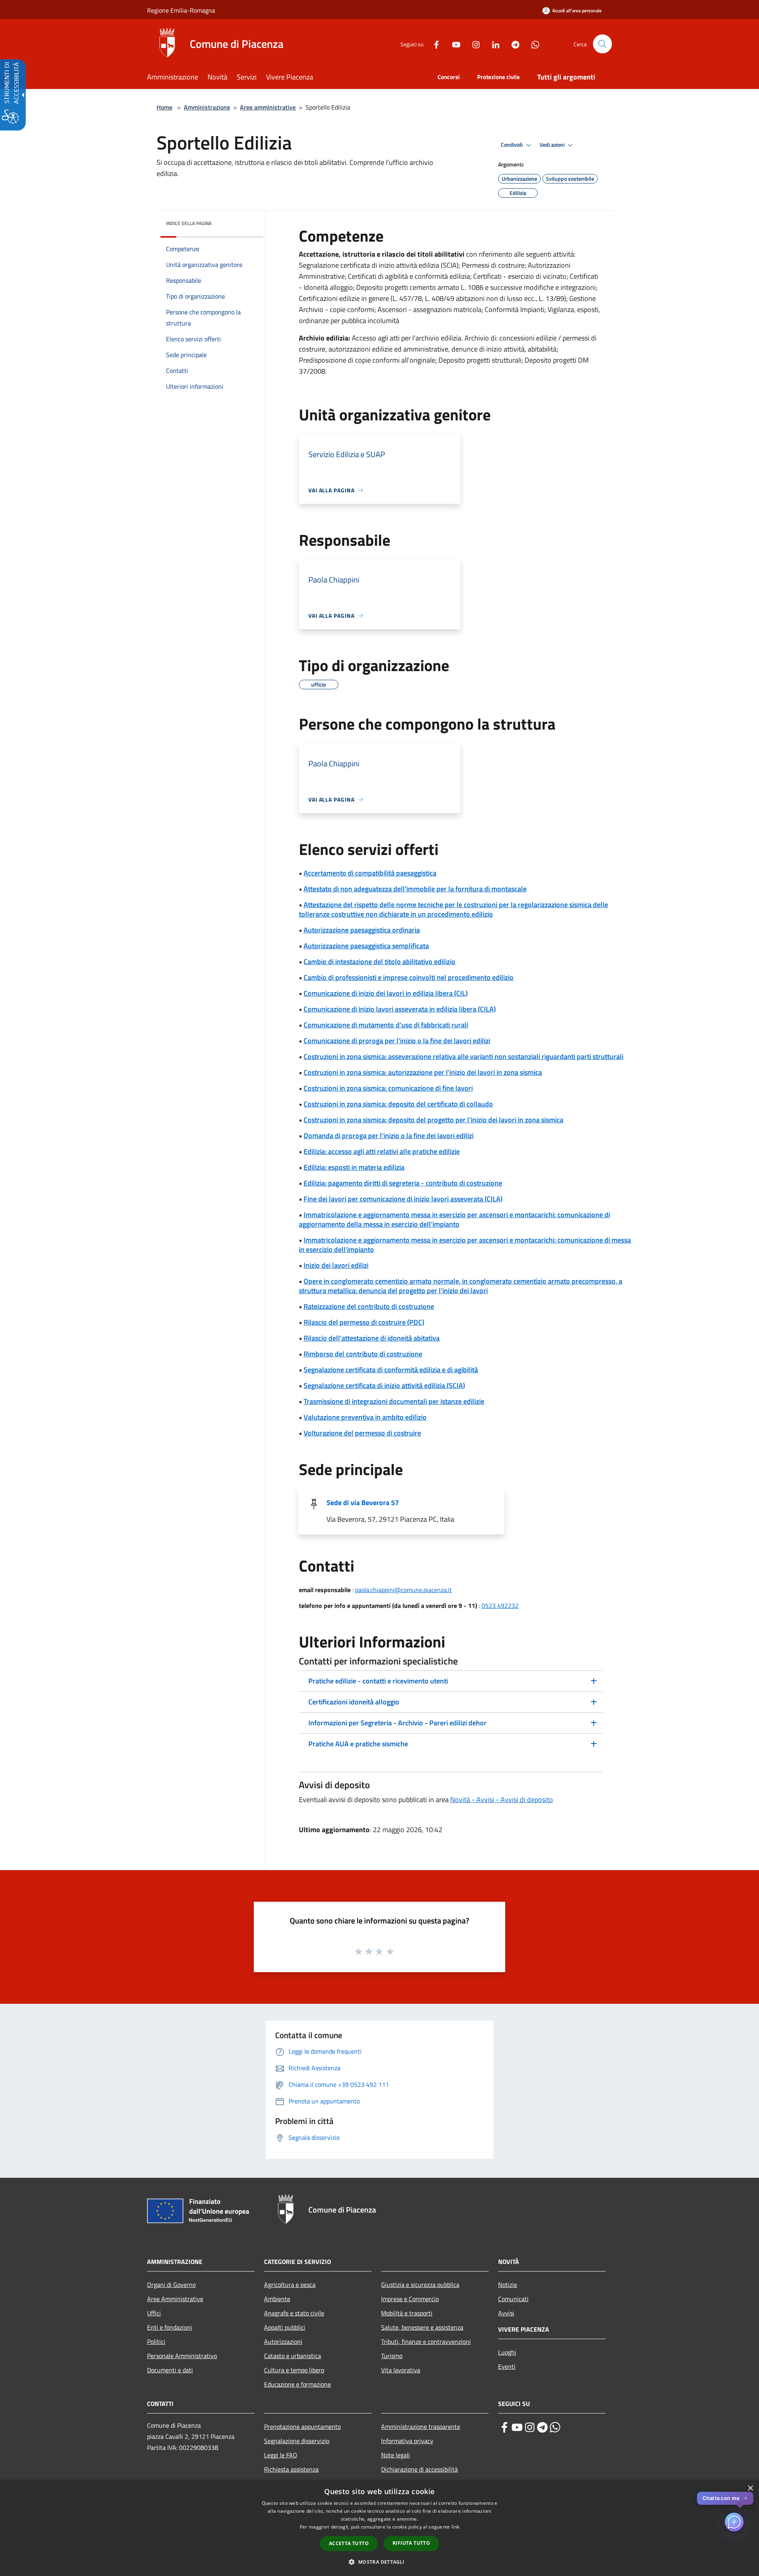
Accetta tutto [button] (349, 2543)
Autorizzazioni (283, 2341)
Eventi (507, 2366)
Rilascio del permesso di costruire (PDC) (364, 1322)
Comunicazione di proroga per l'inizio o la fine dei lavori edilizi (397, 1041)
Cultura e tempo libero (294, 2370)
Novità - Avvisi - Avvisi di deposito (502, 1800)
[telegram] (542, 2427)
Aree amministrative (268, 107)
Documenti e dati (170, 2370)
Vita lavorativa (401, 2370)
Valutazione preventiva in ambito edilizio (365, 1417)
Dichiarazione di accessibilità (419, 2469)
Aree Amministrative (175, 2299)
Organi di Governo (171, 2285)
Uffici (154, 2313)
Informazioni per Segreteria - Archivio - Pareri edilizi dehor (397, 1723)
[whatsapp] (555, 2427)
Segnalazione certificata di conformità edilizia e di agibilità (391, 1370)
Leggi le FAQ (281, 2455)
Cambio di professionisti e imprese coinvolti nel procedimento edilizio (409, 977)
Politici (156, 2341)
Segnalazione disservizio (297, 2441)
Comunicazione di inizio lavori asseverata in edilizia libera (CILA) (400, 1009)
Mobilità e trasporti (407, 2313)
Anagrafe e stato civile (294, 2313)
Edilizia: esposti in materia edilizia (354, 1167)
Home (164, 107)
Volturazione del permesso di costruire (362, 1433)
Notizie (508, 2285)
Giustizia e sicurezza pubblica (420, 2285)
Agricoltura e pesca (290, 2285)
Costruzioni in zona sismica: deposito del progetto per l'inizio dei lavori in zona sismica (433, 1120)
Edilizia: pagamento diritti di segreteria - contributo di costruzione (403, 1183)
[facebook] (504, 2427)
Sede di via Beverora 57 (363, 1503)
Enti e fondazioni (170, 2327)
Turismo (392, 2356)
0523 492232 (500, 1606)
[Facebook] (433, 44)
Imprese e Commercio (410, 2299)
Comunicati (513, 2299)
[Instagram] (473, 44)
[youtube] (517, 2427)
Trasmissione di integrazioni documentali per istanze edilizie (394, 1401)
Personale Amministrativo (182, 2356)
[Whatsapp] (532, 44)
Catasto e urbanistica (293, 2356)
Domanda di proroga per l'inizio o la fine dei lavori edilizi (389, 1136)
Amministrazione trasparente (421, 2427)
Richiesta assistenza (291, 2469)
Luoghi (507, 2352)
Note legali (396, 2455)
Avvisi (506, 2313)
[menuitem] (177, 78)
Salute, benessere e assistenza (422, 2327)
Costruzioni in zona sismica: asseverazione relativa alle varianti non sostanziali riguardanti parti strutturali (464, 1056)
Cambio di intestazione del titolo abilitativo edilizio (379, 962)
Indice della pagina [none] (189, 223)
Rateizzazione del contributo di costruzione (369, 1306)
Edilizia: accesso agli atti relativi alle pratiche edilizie (382, 1151)
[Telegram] (512, 44)
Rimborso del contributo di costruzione (363, 1354)
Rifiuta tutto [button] (411, 2543)
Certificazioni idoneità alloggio (354, 1702)
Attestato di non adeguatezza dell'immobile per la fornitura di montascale (415, 889)
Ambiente (277, 2299)
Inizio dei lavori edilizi (336, 1265)
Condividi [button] (512, 145)
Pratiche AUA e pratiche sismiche (358, 1744)
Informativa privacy (407, 2441)
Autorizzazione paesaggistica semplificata (366, 946)
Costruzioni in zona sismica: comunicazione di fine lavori (388, 1088)
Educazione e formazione (297, 2384)
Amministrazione (207, 107)
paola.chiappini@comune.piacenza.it (403, 1590)
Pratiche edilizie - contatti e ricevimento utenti (378, 1681)
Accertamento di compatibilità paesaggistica (370, 873)
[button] (602, 44)
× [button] (750, 2488)
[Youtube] (453, 44)
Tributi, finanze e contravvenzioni (426, 2341)
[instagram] (530, 2427)
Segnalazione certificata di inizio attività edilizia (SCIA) (384, 1385)
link (455, 2527)
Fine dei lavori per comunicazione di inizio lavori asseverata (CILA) (403, 1199)
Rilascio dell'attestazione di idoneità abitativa (372, 1338)
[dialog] (379, 2528)
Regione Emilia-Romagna (181, 10)
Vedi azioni (553, 145)
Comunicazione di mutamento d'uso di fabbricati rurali (386, 1025)
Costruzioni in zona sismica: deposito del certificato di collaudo (398, 1104)
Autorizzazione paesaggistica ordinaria (362, 930)
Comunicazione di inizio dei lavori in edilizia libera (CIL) (386, 993)
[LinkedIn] (493, 44)
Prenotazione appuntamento (302, 2427)
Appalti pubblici (285, 2327)
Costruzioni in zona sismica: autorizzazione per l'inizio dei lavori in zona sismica (423, 1072)
